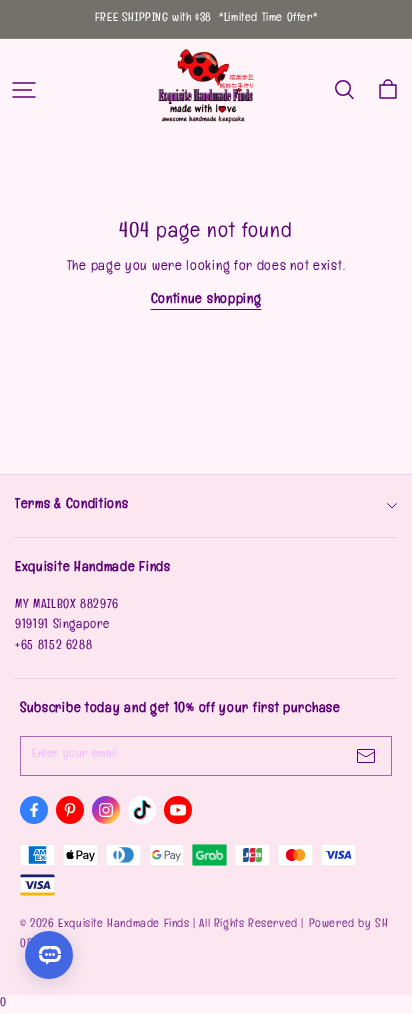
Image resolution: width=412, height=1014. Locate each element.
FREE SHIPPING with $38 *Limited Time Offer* (206, 19)
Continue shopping (206, 300)
